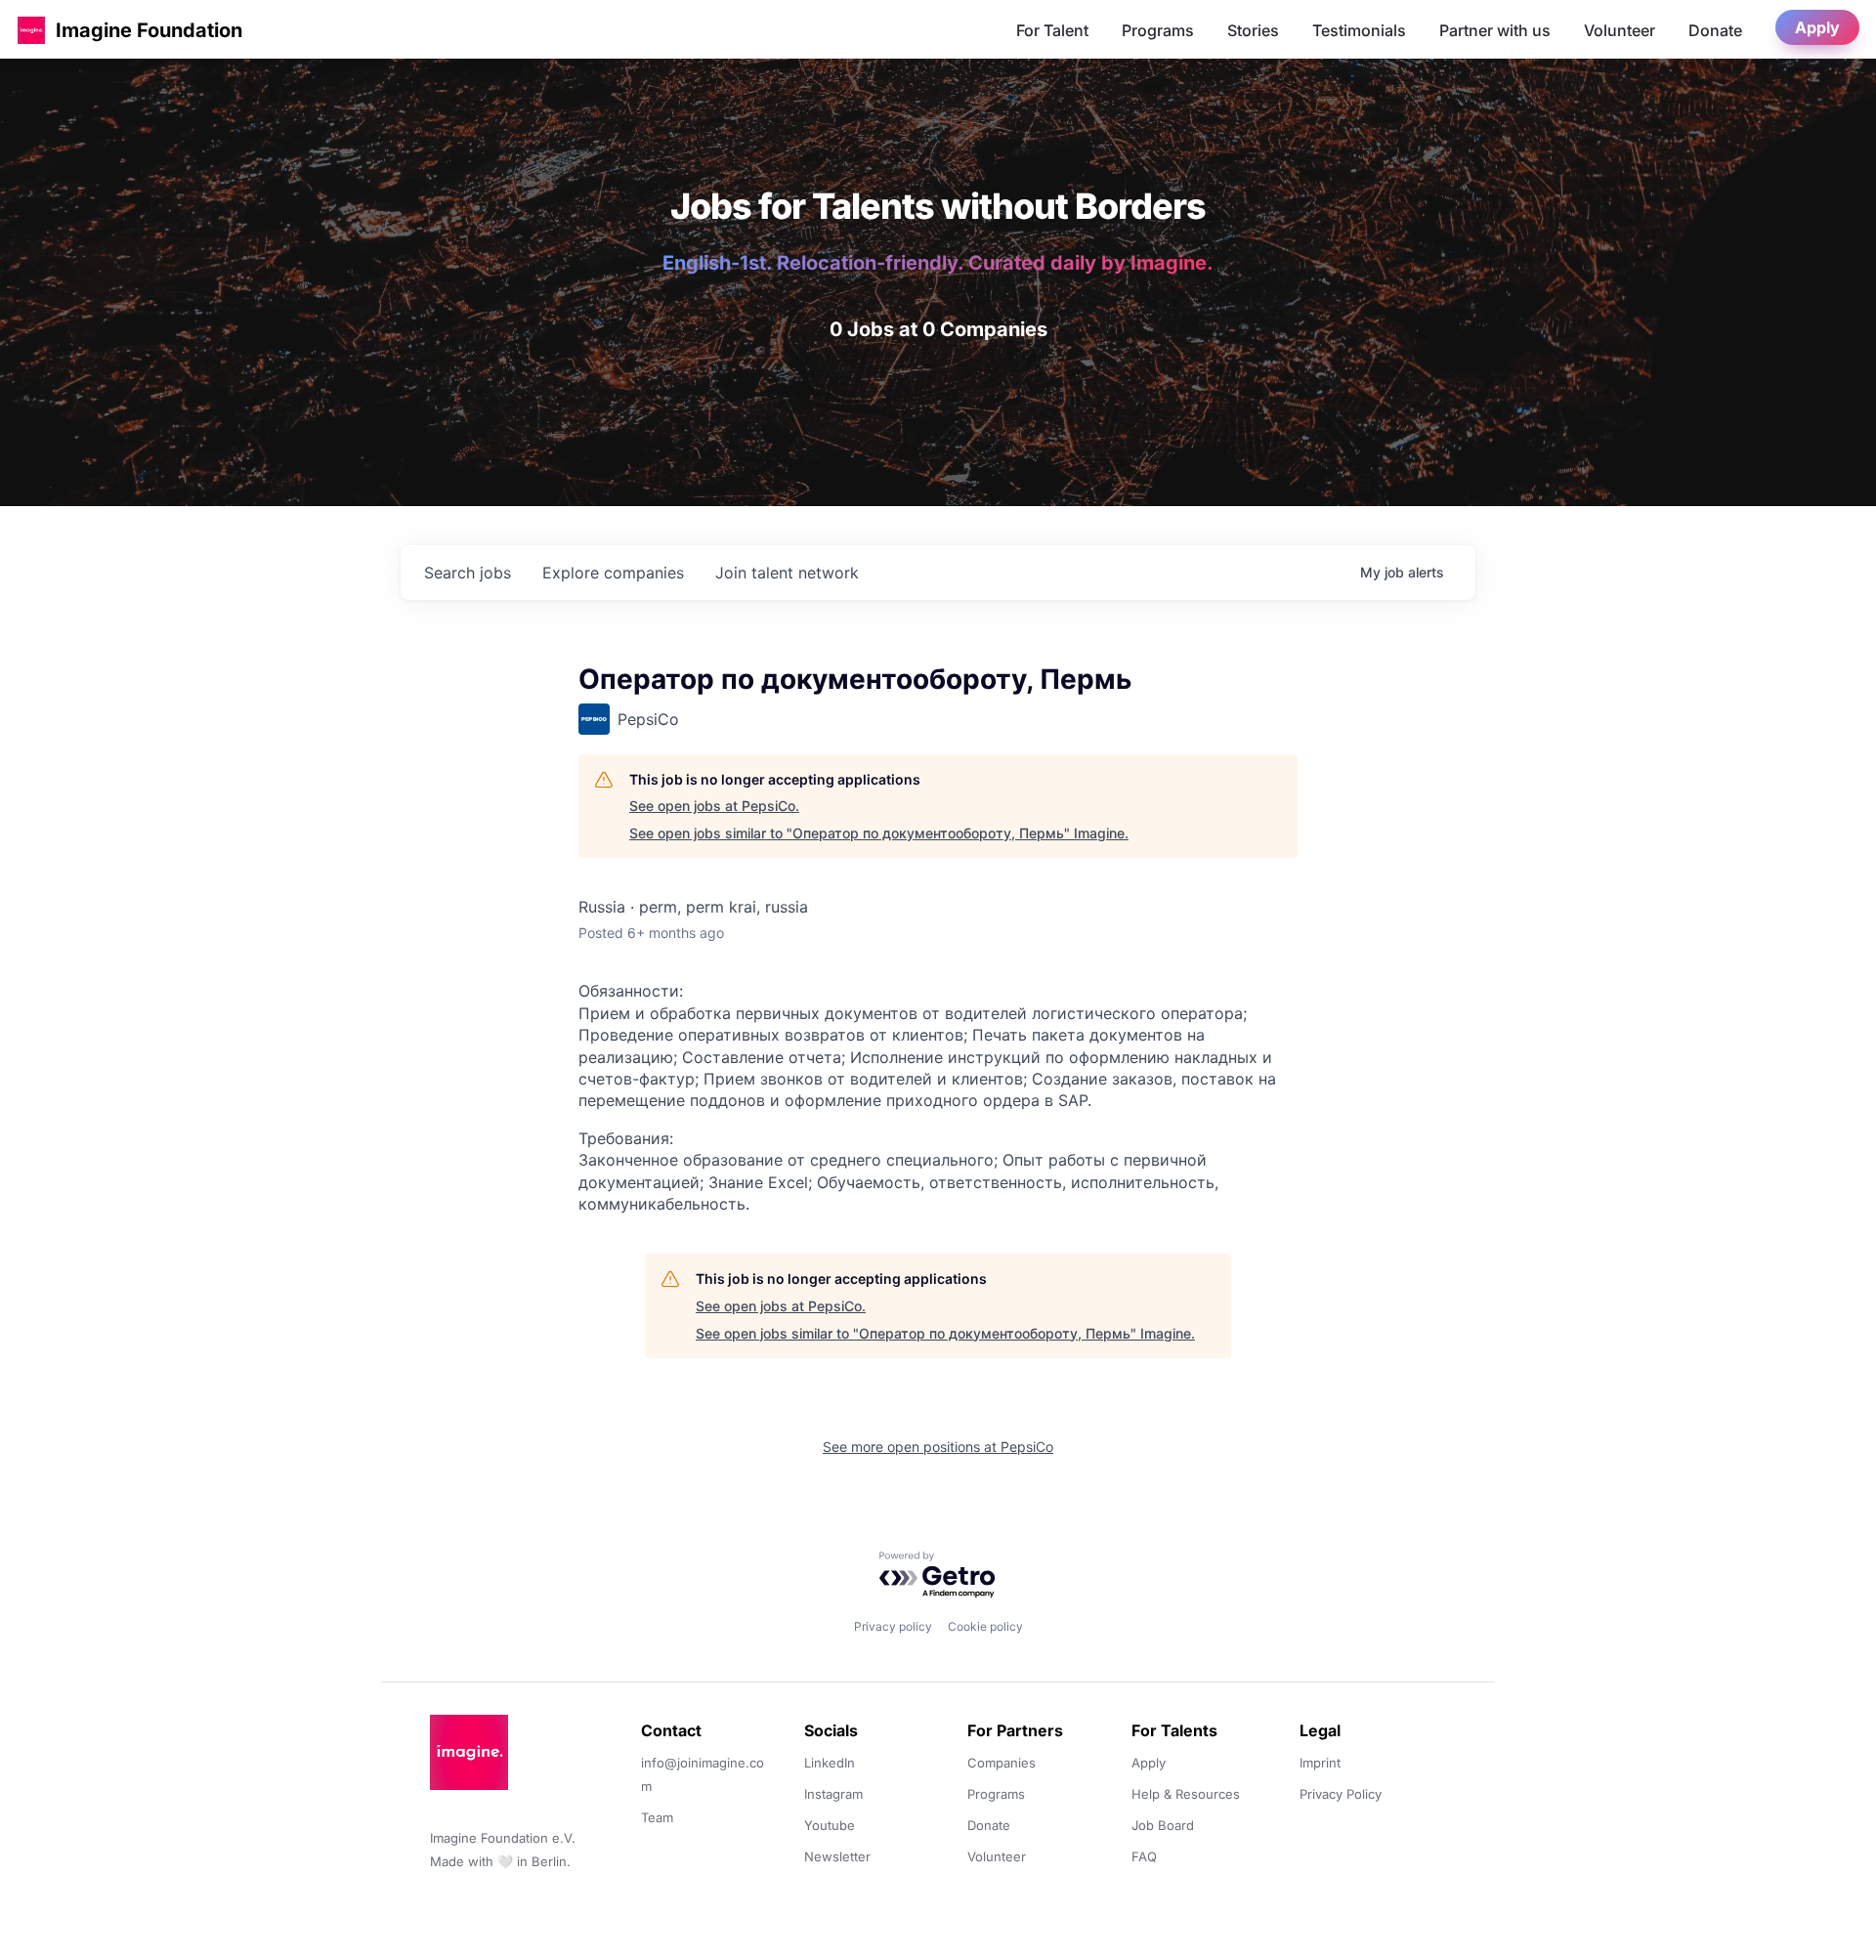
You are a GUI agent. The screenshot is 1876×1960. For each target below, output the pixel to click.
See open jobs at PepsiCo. (714, 806)
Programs (1158, 30)
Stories (1253, 30)
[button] (31, 30)
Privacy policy (893, 1626)
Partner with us (1495, 30)
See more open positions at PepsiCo (938, 1447)
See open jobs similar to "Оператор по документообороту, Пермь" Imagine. (879, 833)
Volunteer (1620, 30)
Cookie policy (985, 1626)
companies (613, 573)
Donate (1715, 30)
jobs (468, 573)
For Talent (1052, 30)
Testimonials (1359, 30)
